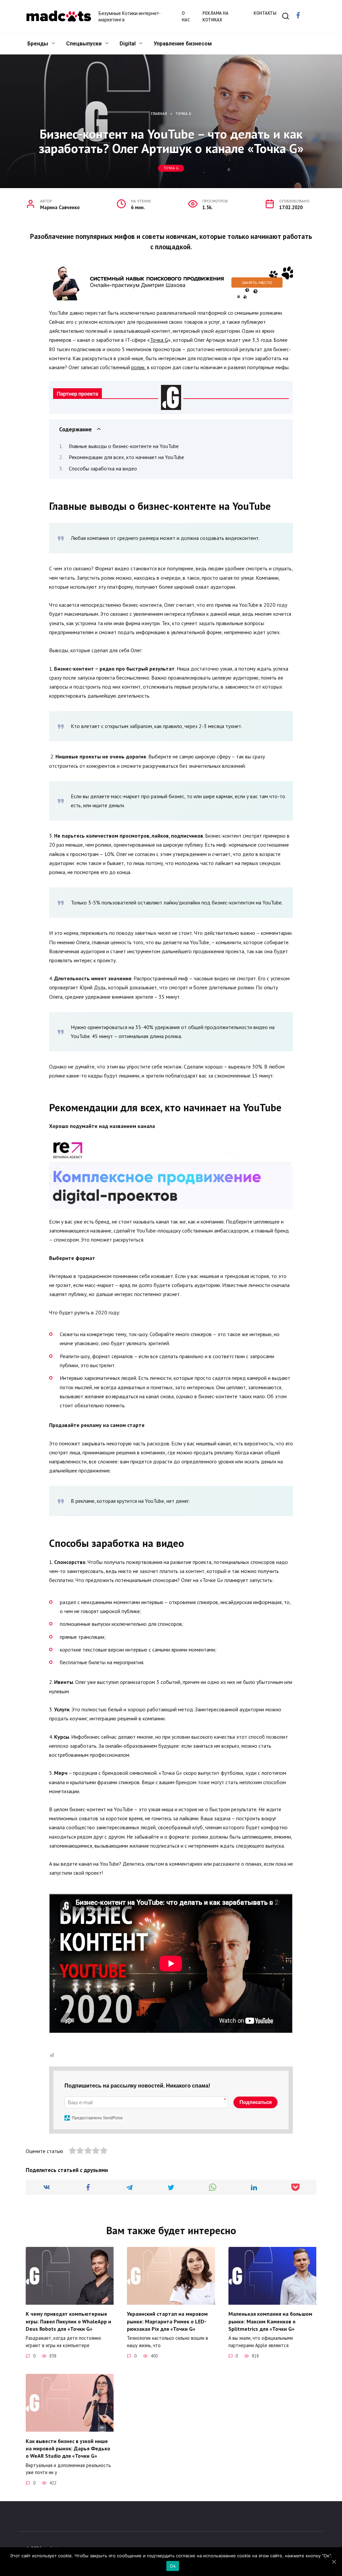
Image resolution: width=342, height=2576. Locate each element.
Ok (173, 2566)
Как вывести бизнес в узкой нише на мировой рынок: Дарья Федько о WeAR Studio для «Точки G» (68, 2448)
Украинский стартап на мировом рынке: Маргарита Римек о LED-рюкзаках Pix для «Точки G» (167, 2321)
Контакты (265, 13)
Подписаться (256, 2102)
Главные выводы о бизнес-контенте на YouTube (124, 446)
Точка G (171, 168)
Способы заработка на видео (103, 468)
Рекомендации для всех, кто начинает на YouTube (126, 457)
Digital (128, 44)
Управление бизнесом (183, 44)
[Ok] (334, 2562)
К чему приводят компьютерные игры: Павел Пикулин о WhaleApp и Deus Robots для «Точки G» (68, 2321)
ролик (138, 367)
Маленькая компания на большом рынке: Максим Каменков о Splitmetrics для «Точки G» (270, 2321)
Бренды (38, 44)
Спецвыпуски (84, 44)
